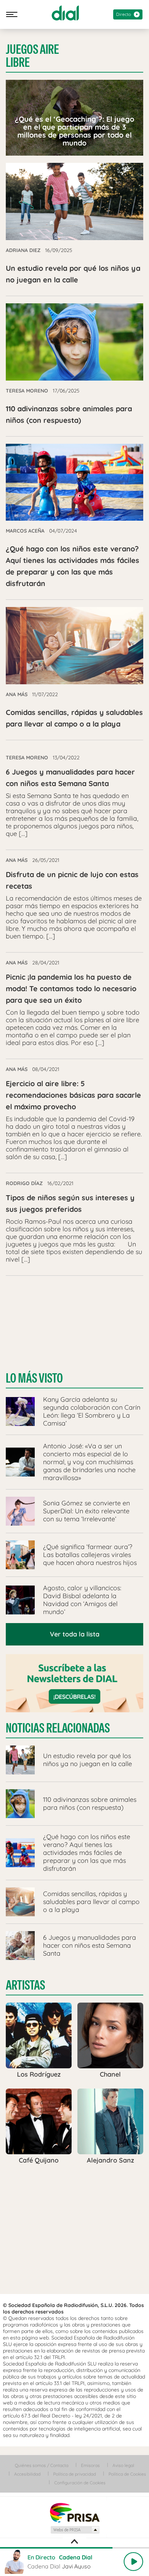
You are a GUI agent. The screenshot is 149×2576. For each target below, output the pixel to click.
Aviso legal (123, 2465)
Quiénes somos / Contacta (42, 2465)
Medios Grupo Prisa (75, 2530)
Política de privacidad (74, 2474)
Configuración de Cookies (80, 2483)
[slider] (74, 2548)
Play (133, 2562)
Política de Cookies (127, 2474)
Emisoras (90, 2465)
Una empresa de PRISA (74, 2512)
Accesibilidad (27, 2474)
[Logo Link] (65, 13)
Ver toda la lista (75, 1634)
